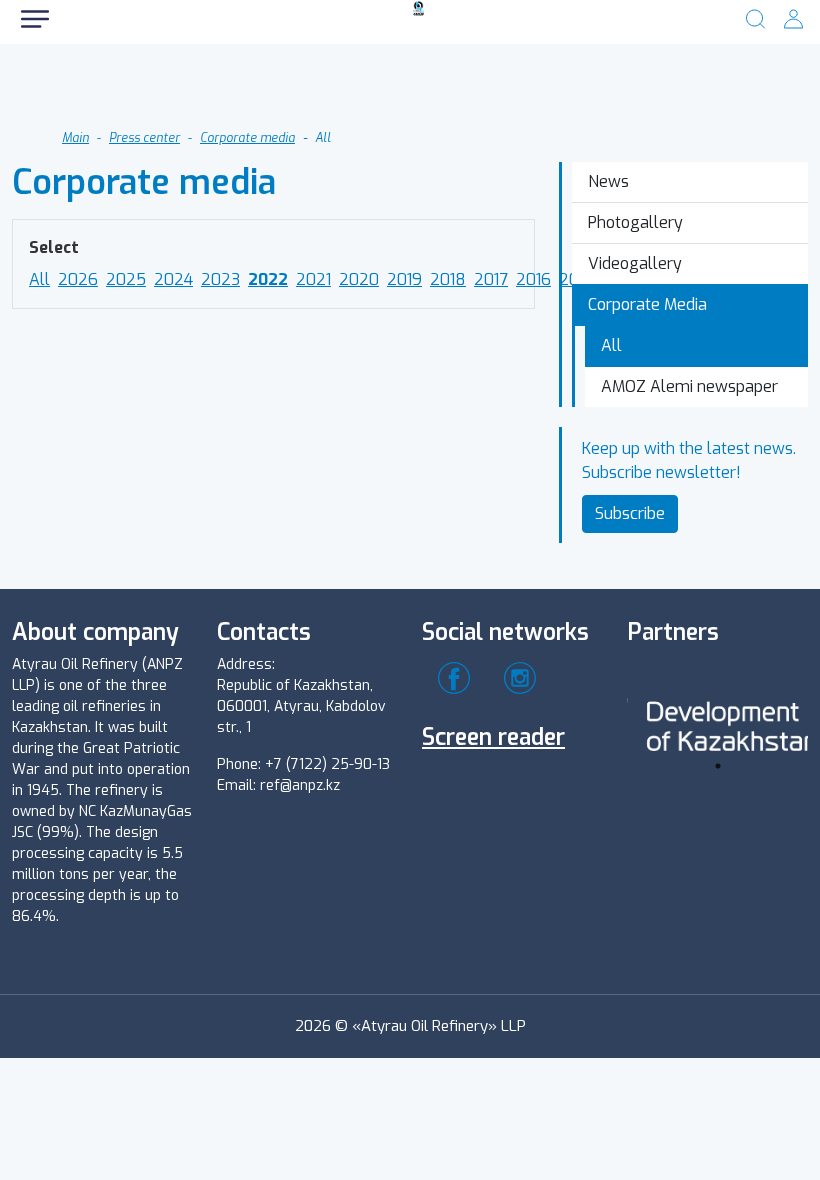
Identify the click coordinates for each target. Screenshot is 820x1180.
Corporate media (247, 138)
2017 (491, 279)
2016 (533, 279)
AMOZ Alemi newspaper (689, 386)
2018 (448, 279)
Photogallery (635, 222)
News (608, 181)
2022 (268, 279)
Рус (90, 89)
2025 (126, 279)
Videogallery (635, 263)
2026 (78, 279)
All (39, 279)
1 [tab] (718, 766)
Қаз (205, 89)
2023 (220, 279)
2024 (173, 279)
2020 (359, 279)
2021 (313, 279)
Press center (144, 138)
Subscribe (630, 513)
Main (75, 138)
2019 (404, 279)
